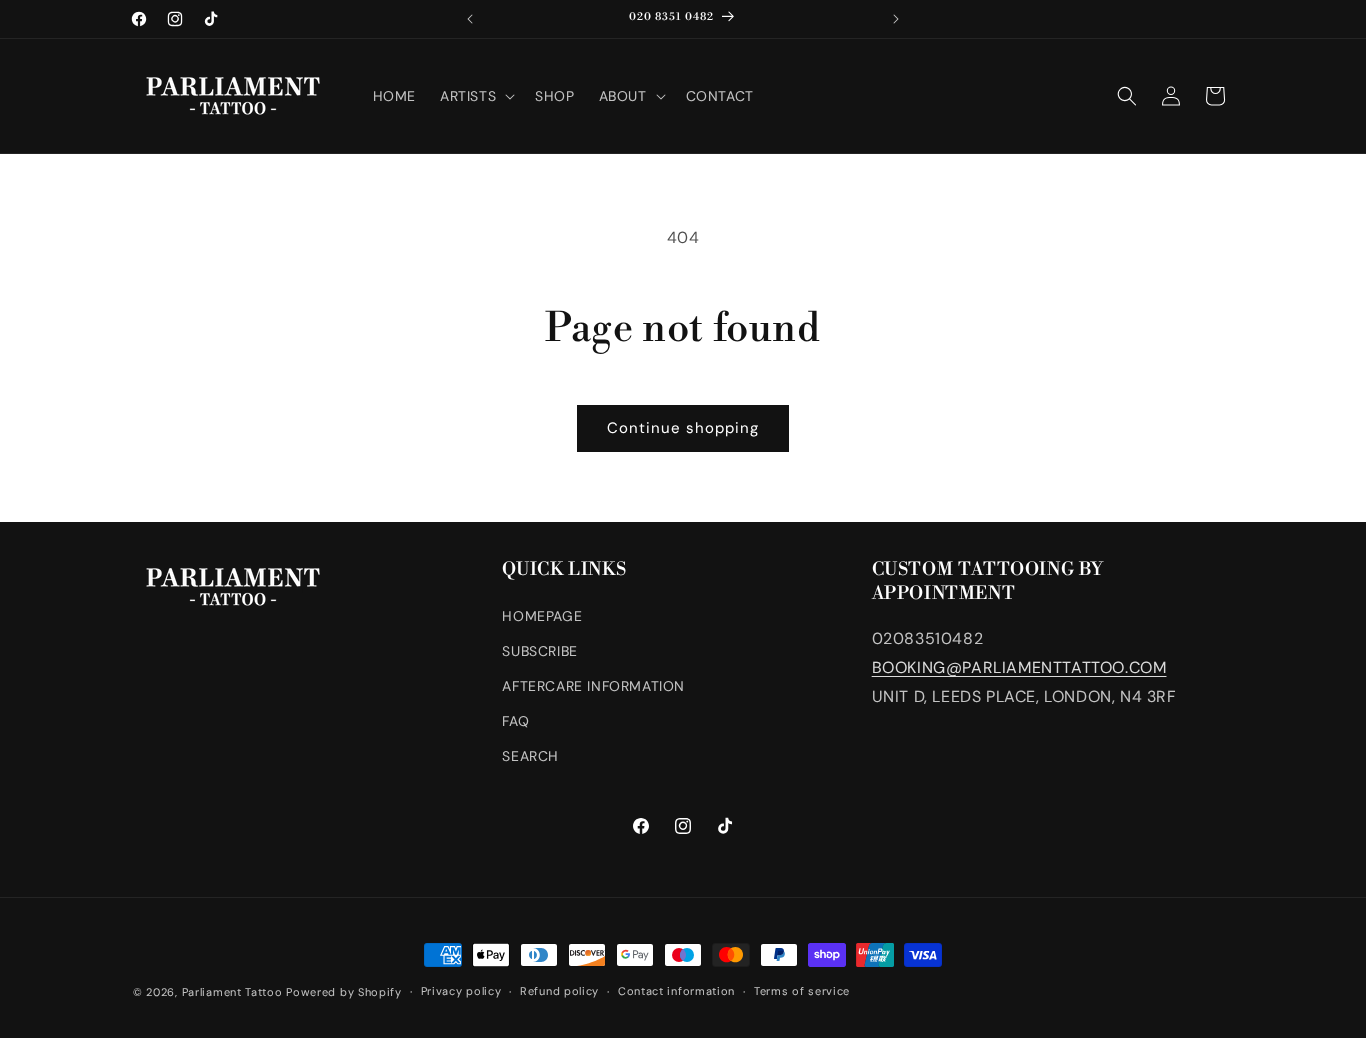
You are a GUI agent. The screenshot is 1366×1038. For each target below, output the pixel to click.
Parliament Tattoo (232, 992)
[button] (475, 96)
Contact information (676, 991)
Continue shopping (683, 428)
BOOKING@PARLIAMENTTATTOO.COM (1019, 667)
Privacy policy (461, 991)
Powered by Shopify (344, 992)
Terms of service (802, 991)
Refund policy (559, 991)
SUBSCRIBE (539, 651)
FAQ (515, 721)
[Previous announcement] (470, 19)
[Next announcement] (896, 19)
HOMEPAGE (542, 616)
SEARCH (530, 756)
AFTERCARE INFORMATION (593, 686)
